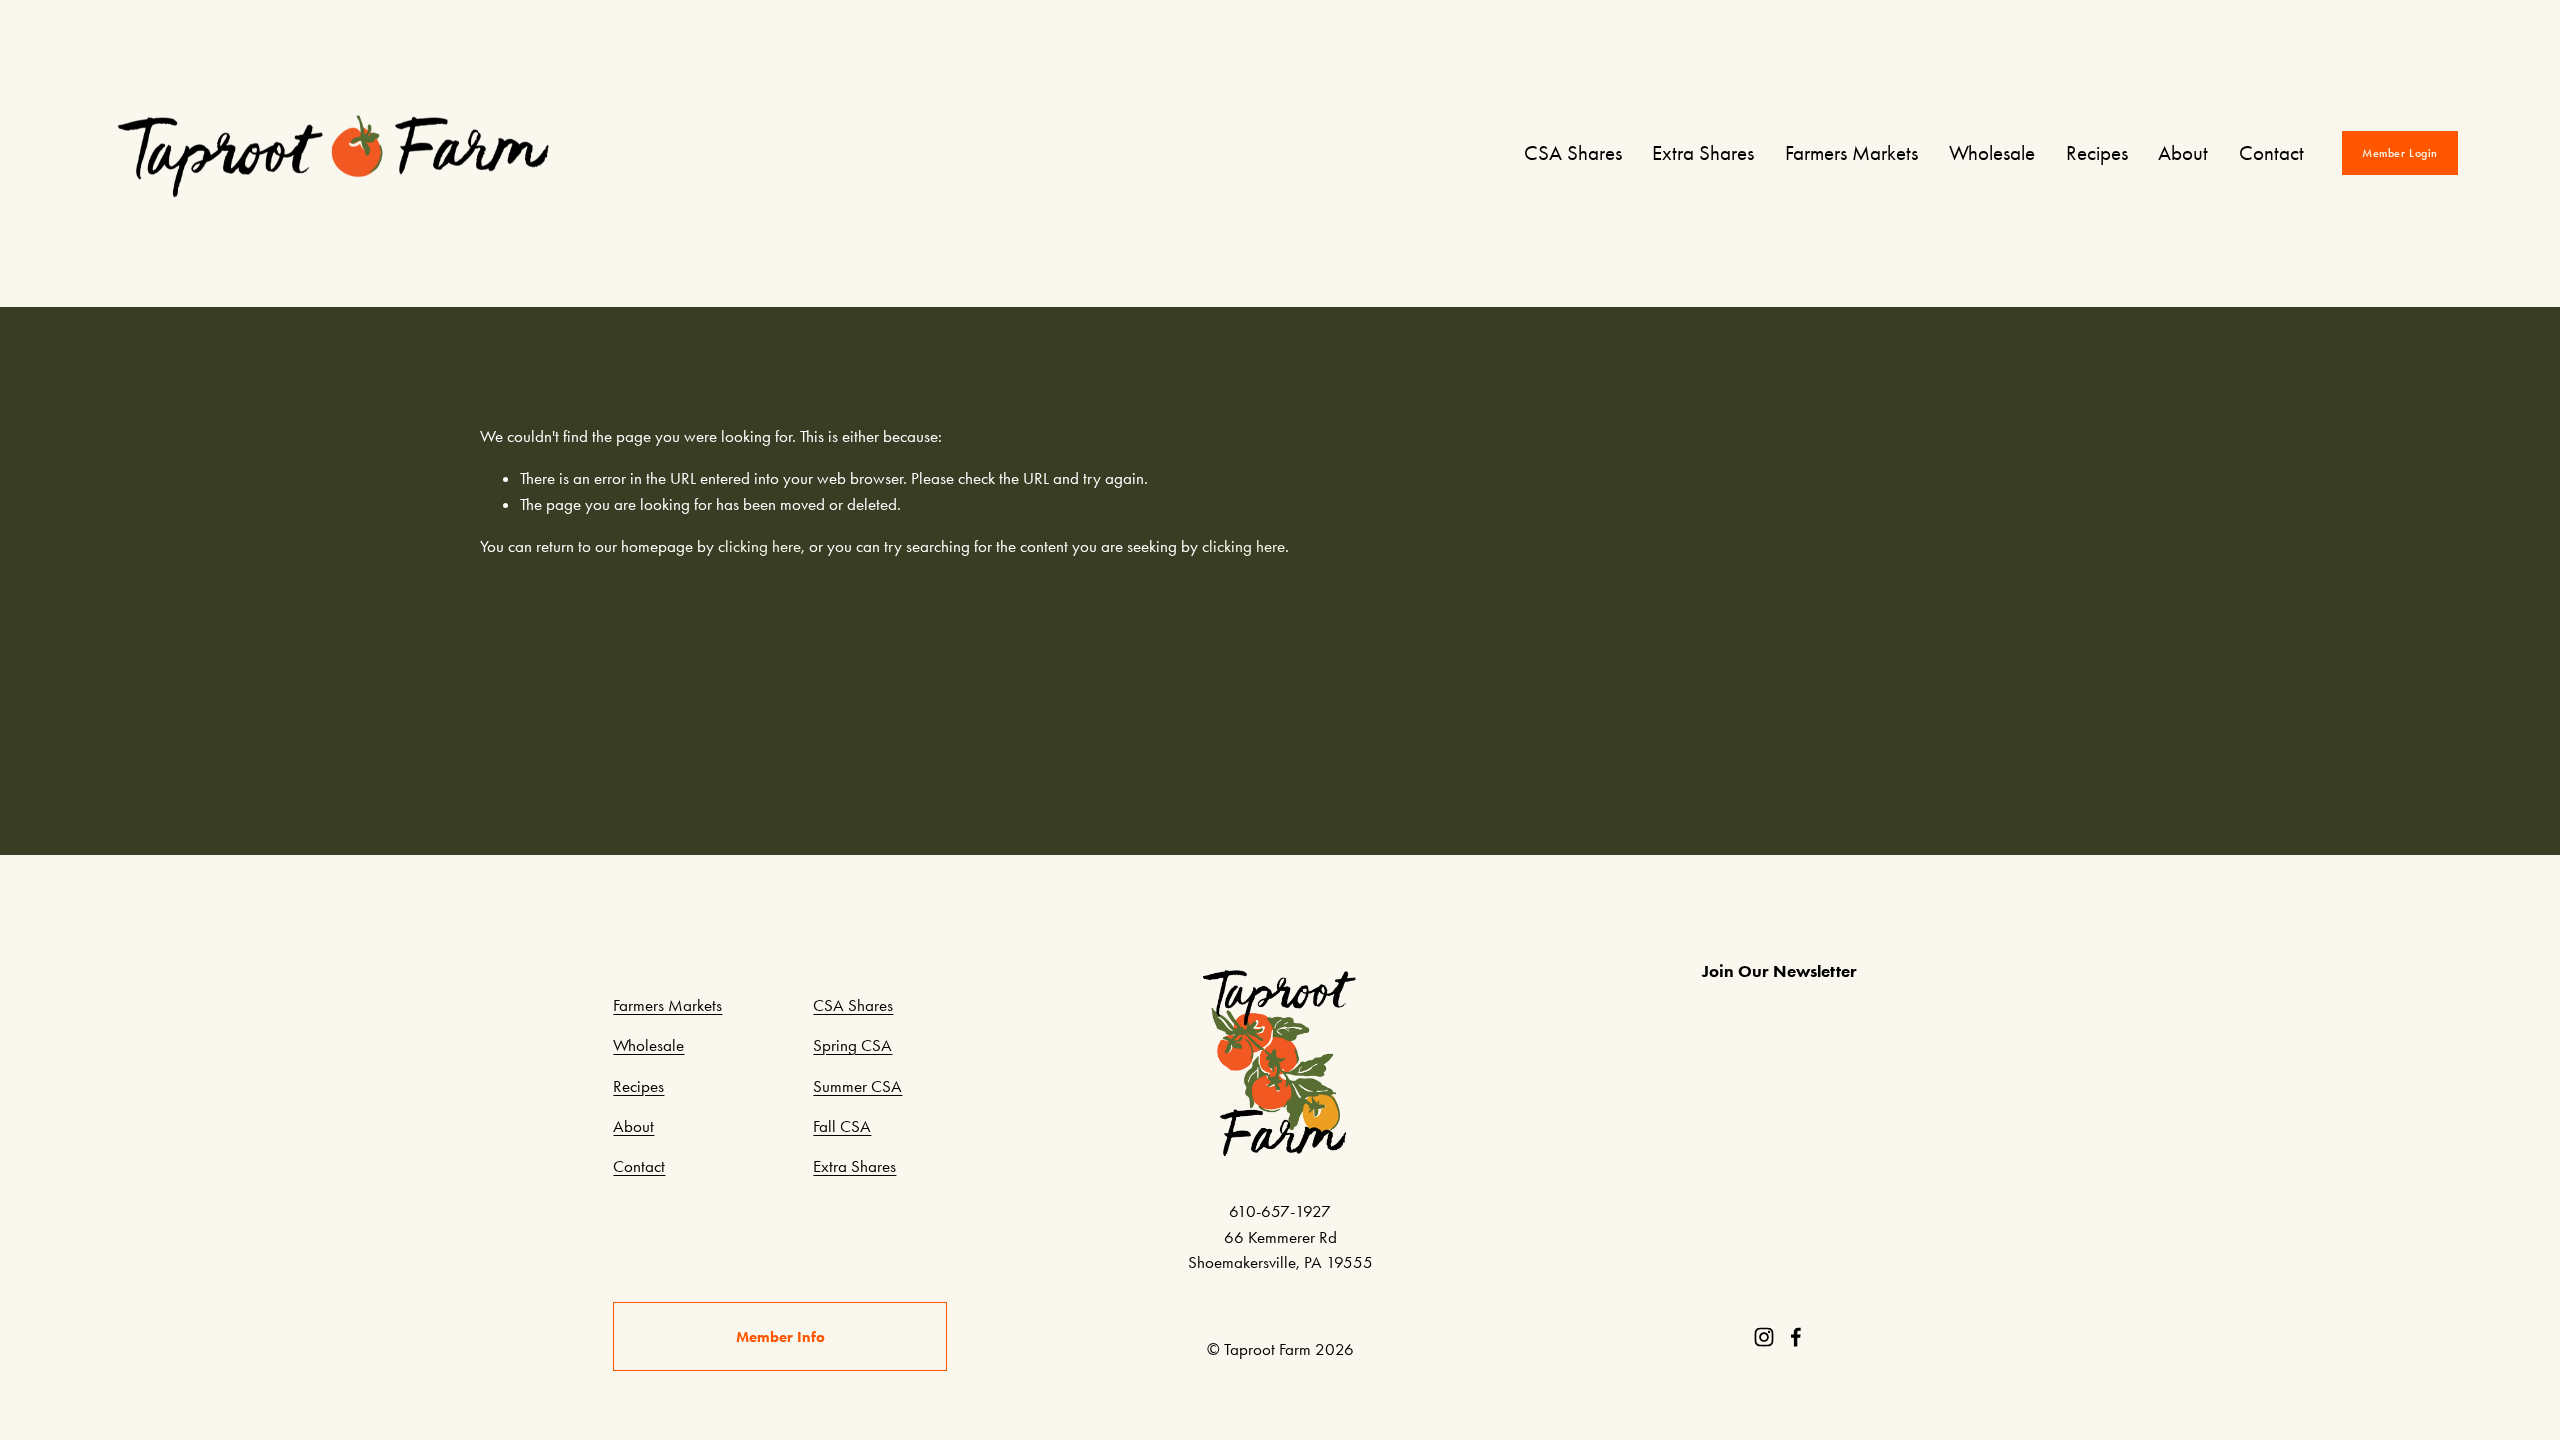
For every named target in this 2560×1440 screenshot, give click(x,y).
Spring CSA (852, 1045)
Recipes (2097, 153)
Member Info (780, 1337)
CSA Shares (1573, 153)
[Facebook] (1796, 1337)
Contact (2271, 153)
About (2183, 153)
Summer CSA (857, 1086)
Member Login (2400, 153)
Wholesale (1992, 153)
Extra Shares (1703, 153)
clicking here (759, 546)
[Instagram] (1764, 1337)
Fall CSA (842, 1126)
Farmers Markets (1851, 153)
